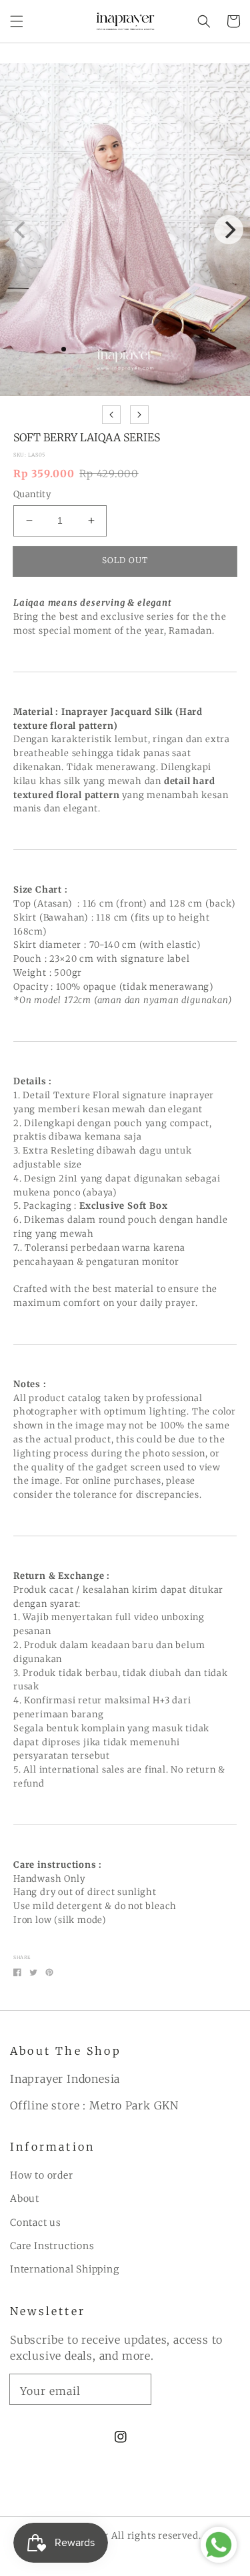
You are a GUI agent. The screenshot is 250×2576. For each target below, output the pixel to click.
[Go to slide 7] (156, 377)
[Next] (229, 230)
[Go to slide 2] (79, 377)
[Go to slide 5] (125, 377)
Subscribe (200, 2388)
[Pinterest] (49, 1972)
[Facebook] (17, 1972)
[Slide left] (111, 415)
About (25, 2199)
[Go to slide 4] (110, 377)
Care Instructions (52, 2246)
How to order (42, 2175)
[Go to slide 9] (186, 377)
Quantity (32, 494)
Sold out (125, 560)
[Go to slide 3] (94, 377)
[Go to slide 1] (64, 377)
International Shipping (65, 2269)
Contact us (36, 2223)
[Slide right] (139, 415)
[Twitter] (33, 1972)
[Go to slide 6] (140, 377)
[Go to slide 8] (171, 377)
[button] (17, 21)
